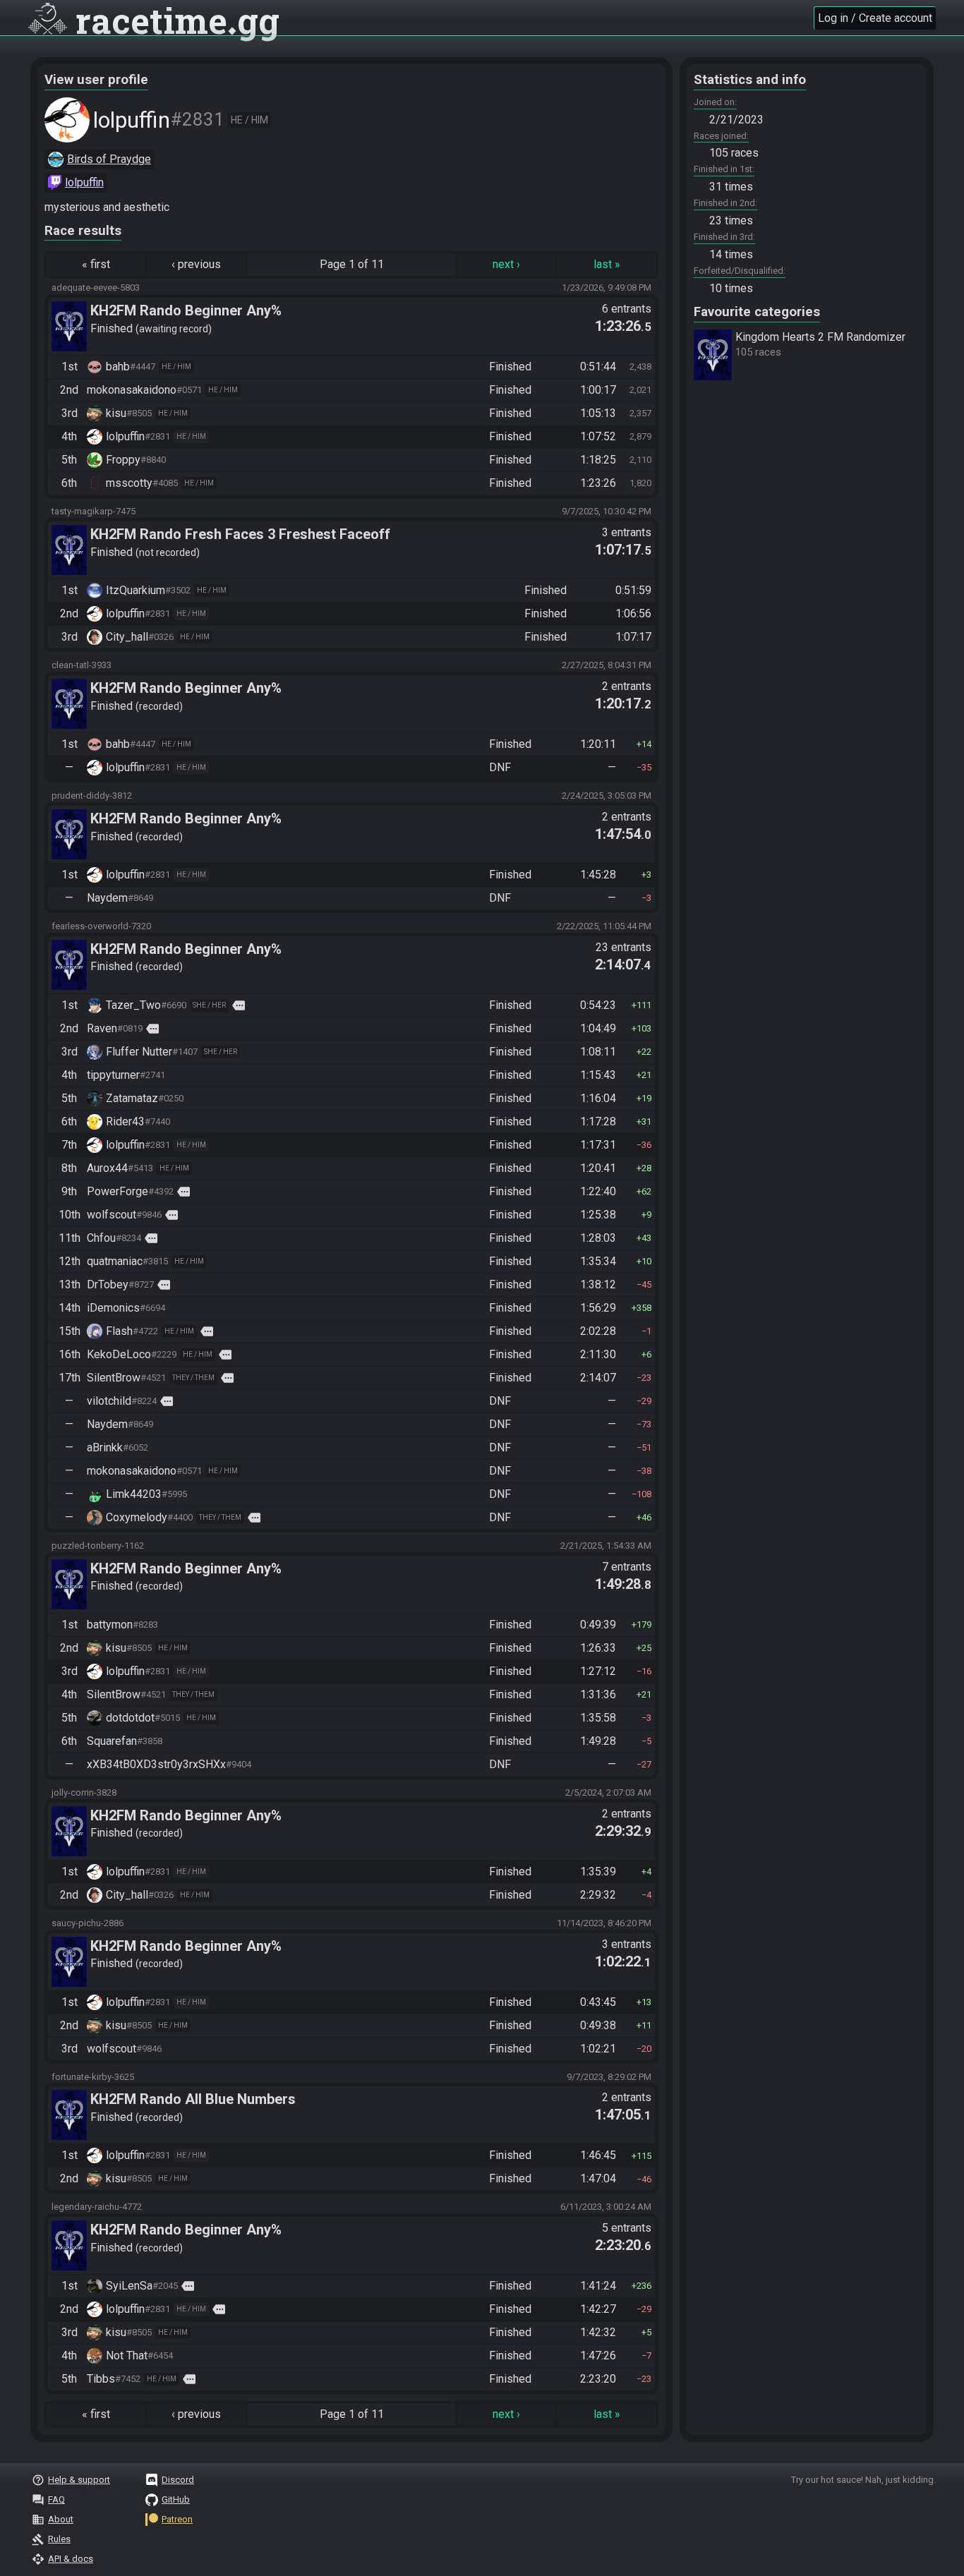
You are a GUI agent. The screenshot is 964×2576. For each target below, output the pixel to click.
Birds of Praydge (109, 159)
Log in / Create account (875, 18)
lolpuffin (84, 182)
